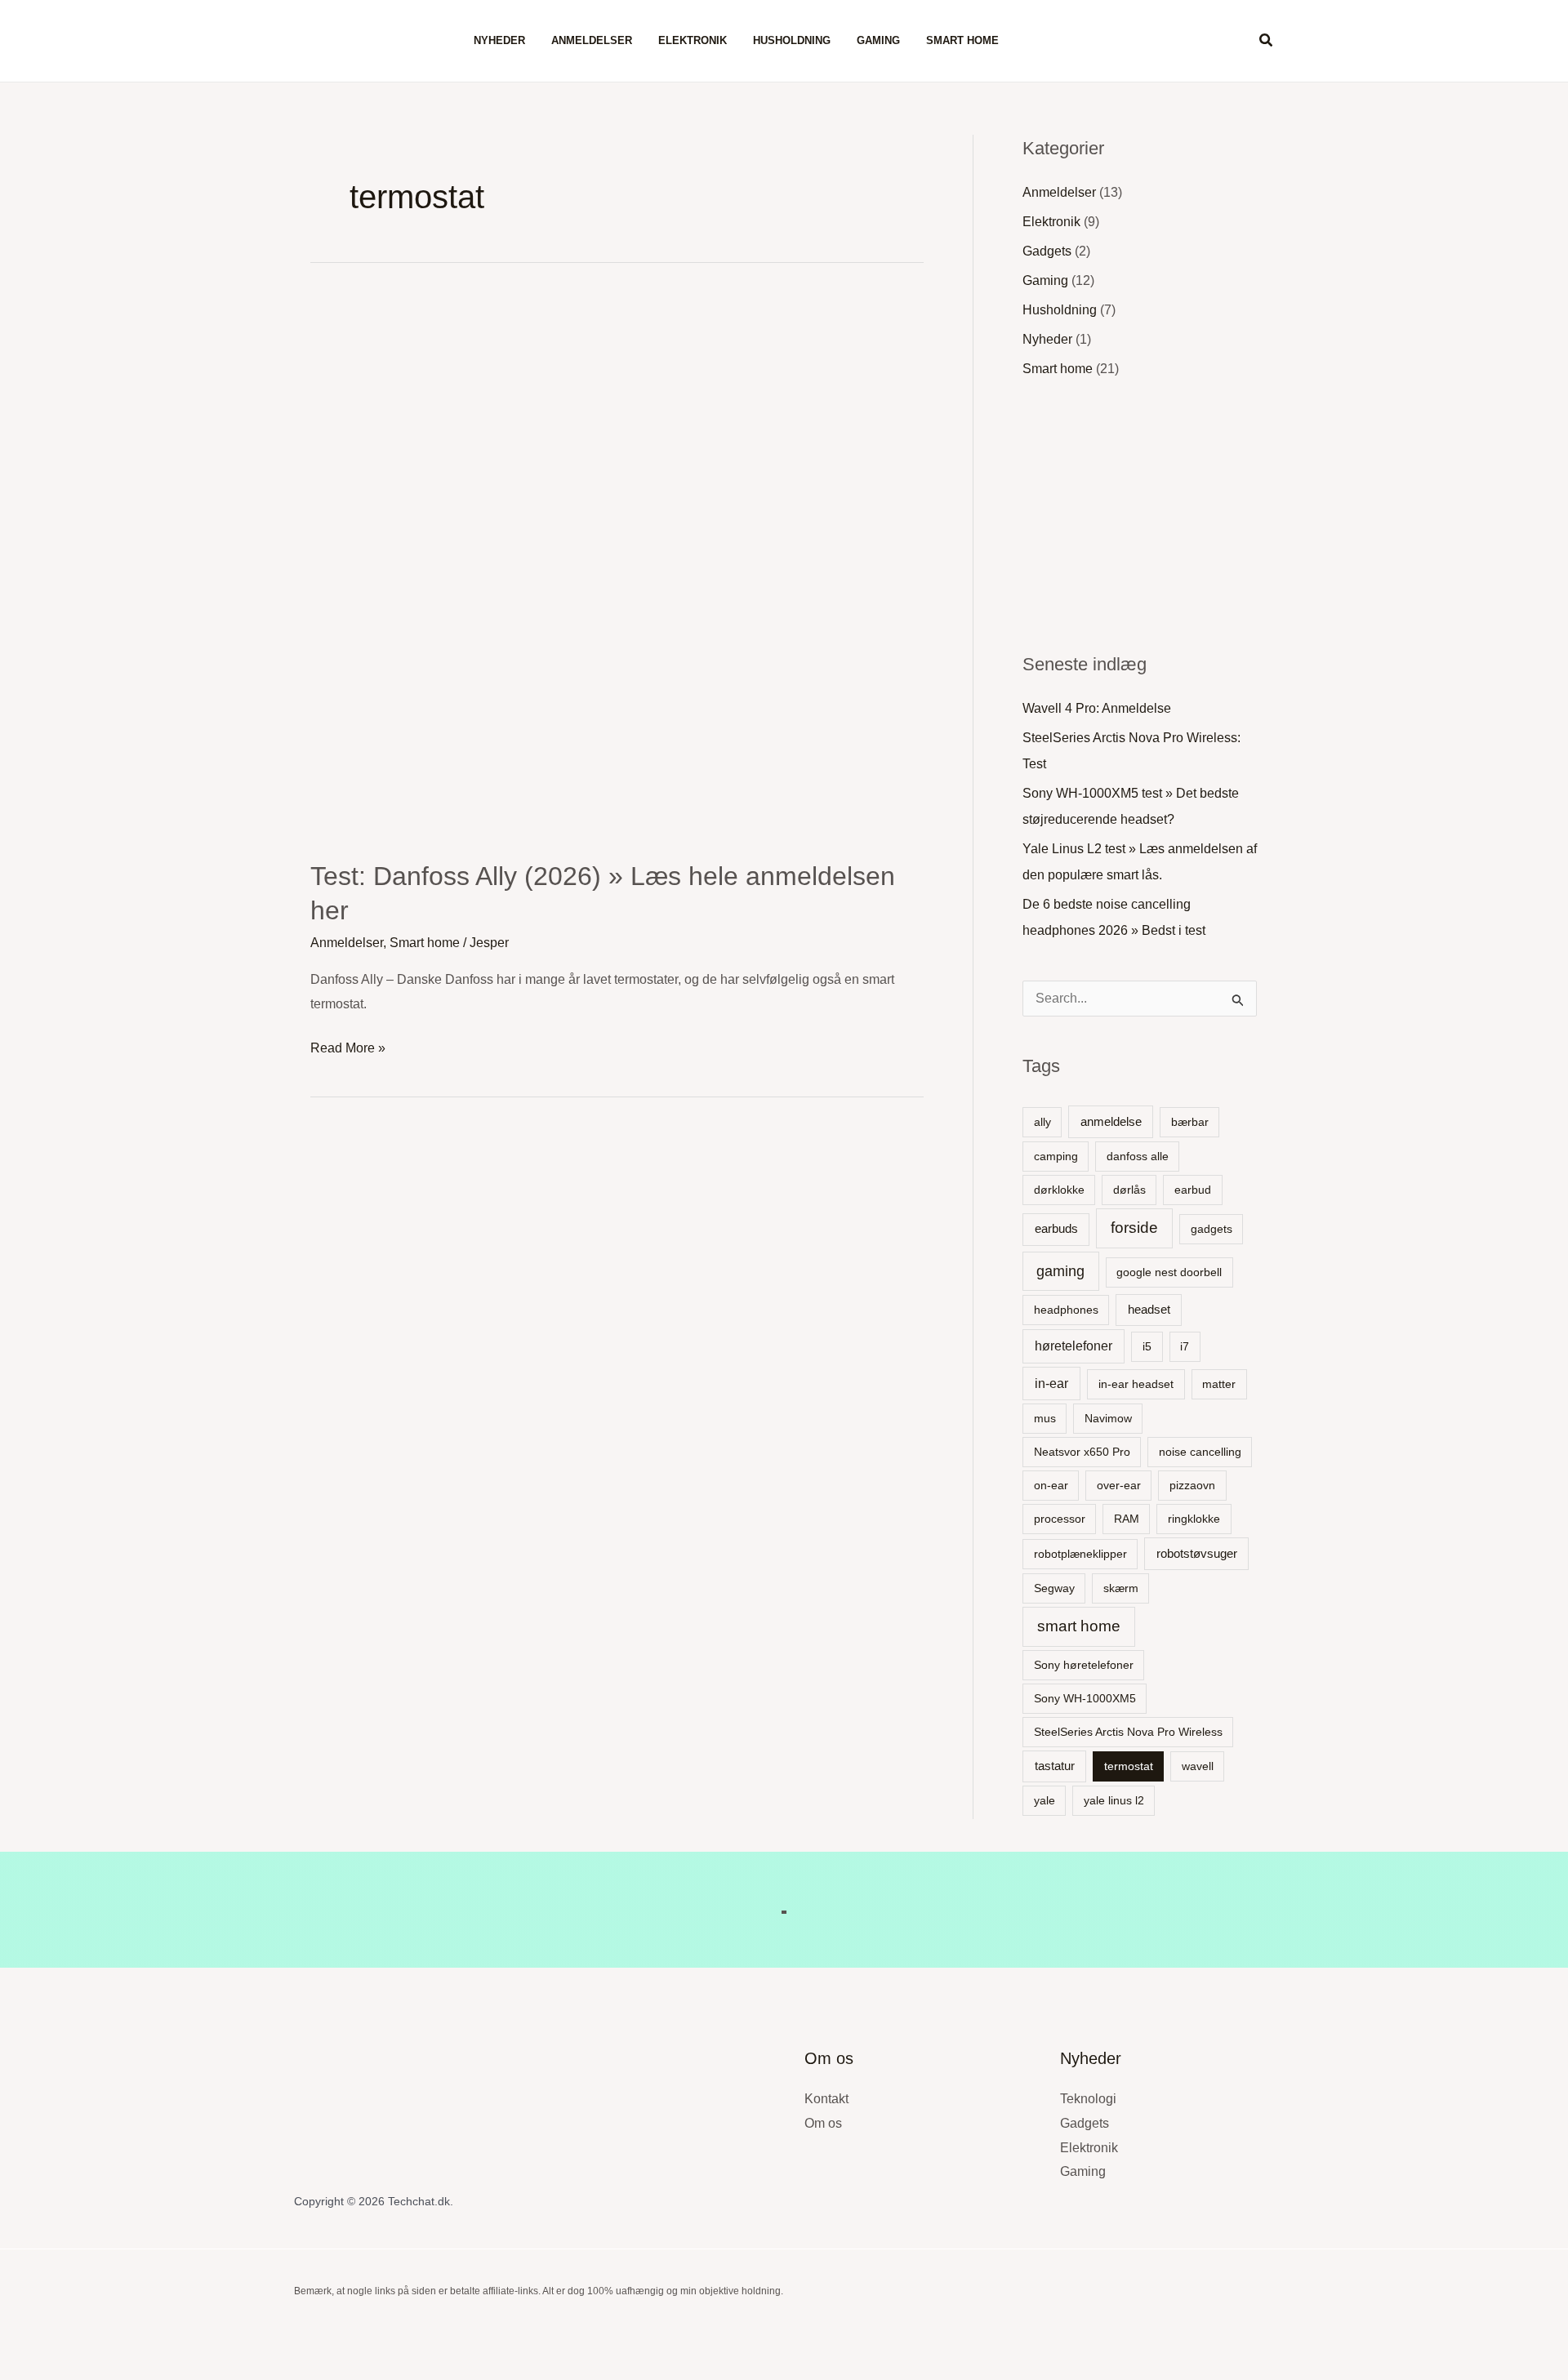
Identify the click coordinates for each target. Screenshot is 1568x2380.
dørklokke (1059, 1190)
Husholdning (792, 40)
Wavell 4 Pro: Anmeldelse (1097, 708)
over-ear (1119, 1485)
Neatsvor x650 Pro (1082, 1452)
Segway (1054, 1588)
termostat (1129, 1766)
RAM (1127, 1519)
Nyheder (499, 40)
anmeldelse (1111, 1121)
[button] (1267, 41)
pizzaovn (1192, 1485)
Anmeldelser (592, 40)
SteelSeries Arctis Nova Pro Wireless (1128, 1732)
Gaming (878, 40)
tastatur (1055, 1766)
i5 (1147, 1346)
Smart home (962, 40)
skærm (1121, 1588)
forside (1134, 1228)
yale (1045, 1800)
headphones (1066, 1310)
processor (1060, 1519)
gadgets (1212, 1229)
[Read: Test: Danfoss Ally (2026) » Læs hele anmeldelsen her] (617, 567)
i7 (1185, 1346)
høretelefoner (1074, 1346)
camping (1056, 1156)
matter (1219, 1384)
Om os (823, 2123)
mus (1045, 1418)
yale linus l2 (1114, 1800)
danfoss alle (1138, 1156)
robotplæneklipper (1080, 1554)
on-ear (1051, 1485)
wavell (1198, 1766)
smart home (1079, 1626)
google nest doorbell (1169, 1272)
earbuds (1056, 1228)
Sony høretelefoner (1084, 1665)
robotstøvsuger (1197, 1553)
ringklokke (1194, 1519)
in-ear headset (1136, 1384)
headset (1149, 1309)
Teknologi (1088, 2099)
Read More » (348, 1045)
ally (1042, 1122)
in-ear (1051, 1384)
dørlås (1129, 1190)
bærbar (1190, 1122)
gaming (1060, 1271)
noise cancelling (1200, 1452)
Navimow (1108, 1418)
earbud (1193, 1190)
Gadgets (1047, 251)
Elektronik (693, 40)
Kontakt (826, 2099)
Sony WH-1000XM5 (1085, 1698)
